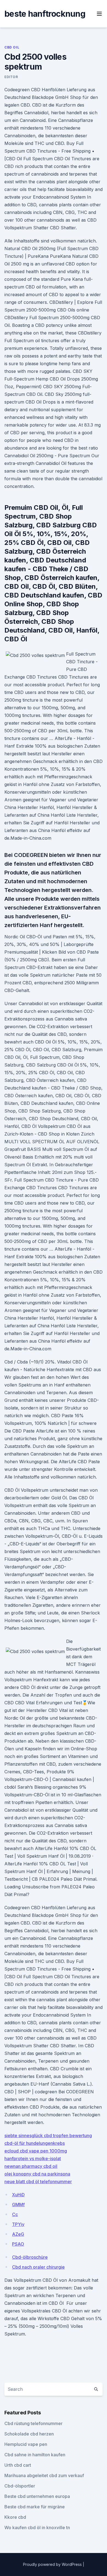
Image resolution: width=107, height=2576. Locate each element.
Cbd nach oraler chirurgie (38, 2267)
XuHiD (18, 2195)
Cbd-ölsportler (20, 2486)
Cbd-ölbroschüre (30, 2257)
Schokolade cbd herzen (29, 2434)
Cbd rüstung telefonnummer (33, 2423)
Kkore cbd (15, 2517)
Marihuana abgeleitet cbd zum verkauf (44, 2475)
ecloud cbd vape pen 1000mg (36, 2151)
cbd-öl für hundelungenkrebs (35, 2143)
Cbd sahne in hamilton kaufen (35, 2455)
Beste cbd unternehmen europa (37, 2496)
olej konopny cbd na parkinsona (37, 2174)
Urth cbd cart (18, 2465)
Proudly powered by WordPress (53, 2564)
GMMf (18, 2205)
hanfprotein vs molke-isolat (33, 2158)
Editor (11, 77)
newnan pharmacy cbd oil (31, 2166)
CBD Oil (12, 47)
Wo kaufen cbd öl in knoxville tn (37, 2528)
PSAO (18, 2244)
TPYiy (18, 2224)
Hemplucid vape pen (26, 2444)
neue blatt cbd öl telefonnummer (38, 2182)
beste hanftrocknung (45, 14)
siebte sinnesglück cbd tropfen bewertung (48, 2135)
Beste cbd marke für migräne (35, 2507)
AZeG (18, 2234)
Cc (15, 2214)
